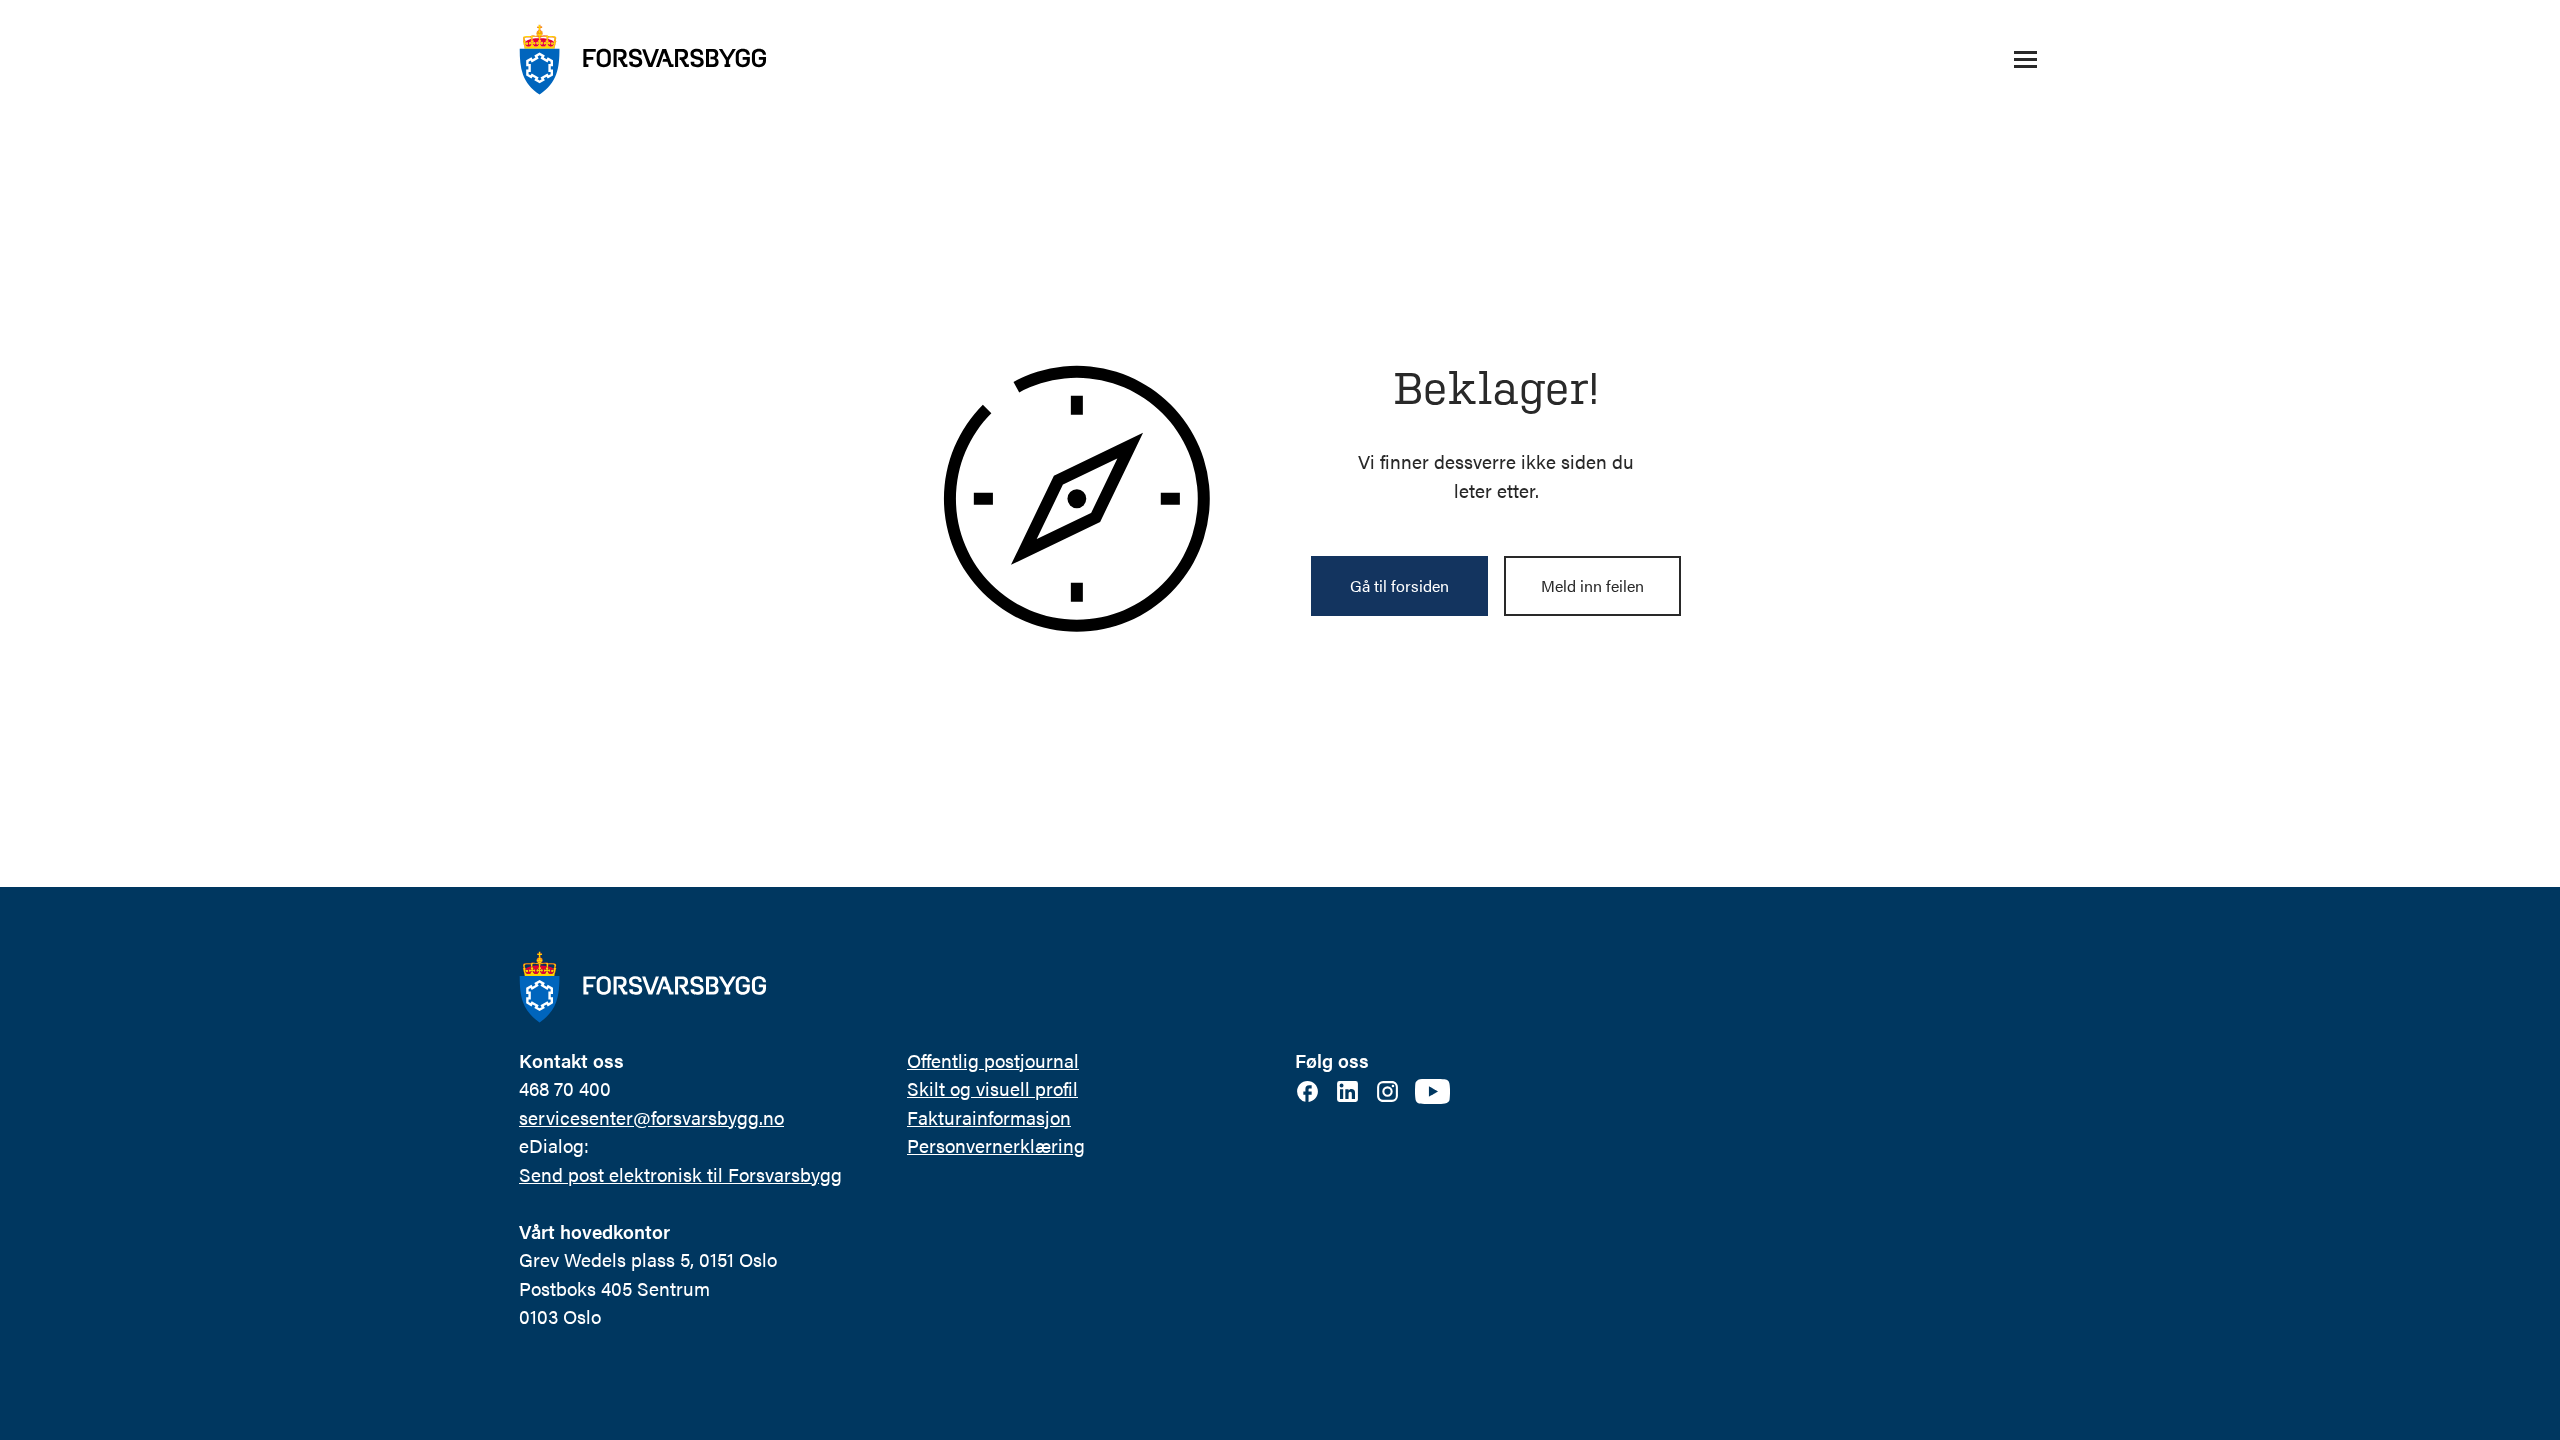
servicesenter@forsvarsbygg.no (651, 1117)
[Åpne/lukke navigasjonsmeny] (2025, 60)
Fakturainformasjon (989, 1117)
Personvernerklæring (996, 1145)
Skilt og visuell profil (992, 1088)
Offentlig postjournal (993, 1060)
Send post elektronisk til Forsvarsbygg (680, 1174)
